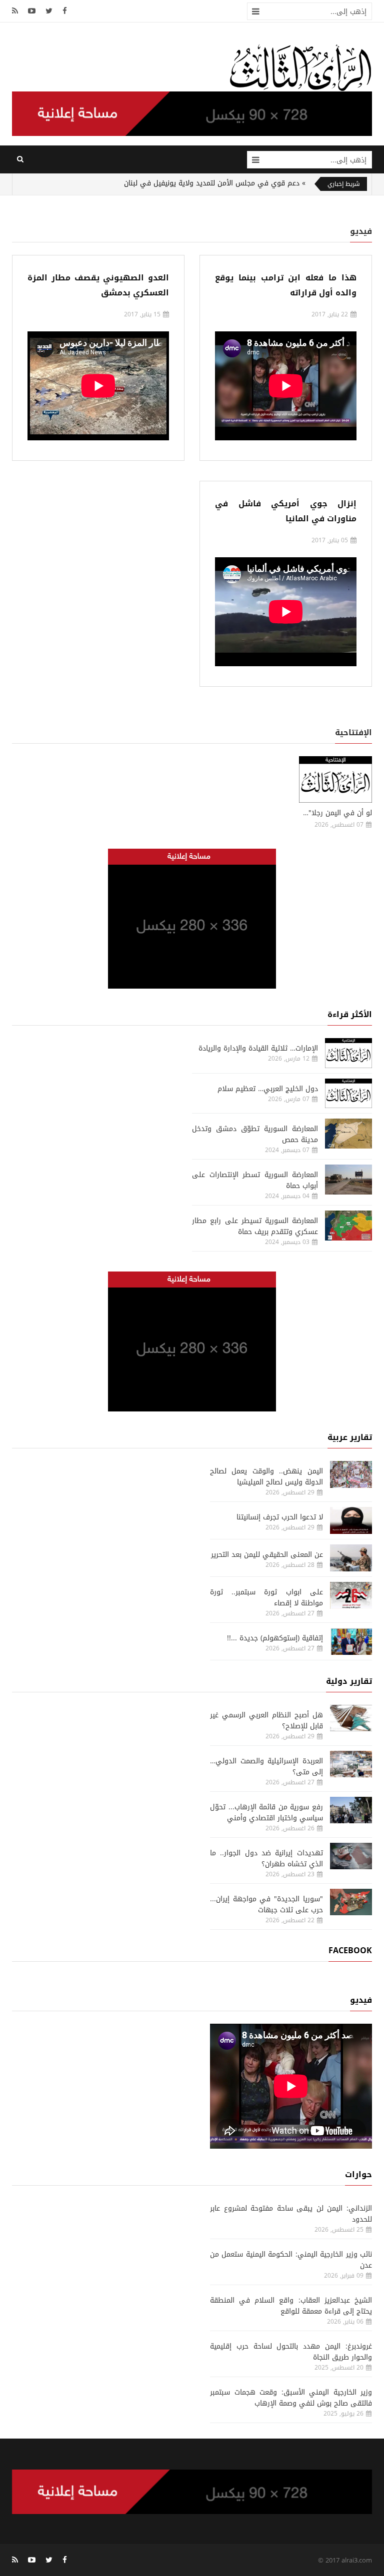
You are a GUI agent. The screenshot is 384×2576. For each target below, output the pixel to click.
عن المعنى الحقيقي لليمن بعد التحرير (267, 1555)
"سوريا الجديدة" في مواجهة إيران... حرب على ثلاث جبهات (266, 1905)
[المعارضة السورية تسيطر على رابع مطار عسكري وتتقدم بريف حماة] (348, 1226)
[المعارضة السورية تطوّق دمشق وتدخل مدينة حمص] (348, 1134)
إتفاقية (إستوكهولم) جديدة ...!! (275, 1638)
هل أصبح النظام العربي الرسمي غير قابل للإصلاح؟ (266, 1721)
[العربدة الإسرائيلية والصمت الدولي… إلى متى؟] (351, 1764)
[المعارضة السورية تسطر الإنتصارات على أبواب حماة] (348, 1180)
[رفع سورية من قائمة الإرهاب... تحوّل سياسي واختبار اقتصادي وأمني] (351, 1810)
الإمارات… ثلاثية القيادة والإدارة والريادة (258, 1048)
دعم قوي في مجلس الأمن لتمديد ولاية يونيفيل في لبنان (212, 183)
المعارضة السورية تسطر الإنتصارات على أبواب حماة (255, 1180)
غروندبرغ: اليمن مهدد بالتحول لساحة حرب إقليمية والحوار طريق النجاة (291, 2352)
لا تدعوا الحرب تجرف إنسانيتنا (280, 1517)
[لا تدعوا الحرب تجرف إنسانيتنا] (351, 1520)
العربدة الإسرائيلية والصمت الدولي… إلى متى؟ (266, 1767)
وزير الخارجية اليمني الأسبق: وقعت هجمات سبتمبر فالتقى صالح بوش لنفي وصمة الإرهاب (291, 2398)
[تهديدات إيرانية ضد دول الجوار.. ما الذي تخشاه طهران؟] (351, 1856)
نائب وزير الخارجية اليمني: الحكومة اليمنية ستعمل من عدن (291, 2260)
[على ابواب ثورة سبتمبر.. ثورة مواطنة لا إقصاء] (351, 1595)
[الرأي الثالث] (300, 67)
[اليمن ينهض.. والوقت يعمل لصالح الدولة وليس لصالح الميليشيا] (351, 1474)
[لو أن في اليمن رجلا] (335, 779)
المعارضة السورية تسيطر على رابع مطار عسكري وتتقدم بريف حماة (255, 1226)
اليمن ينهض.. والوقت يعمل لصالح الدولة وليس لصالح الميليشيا (266, 1477)
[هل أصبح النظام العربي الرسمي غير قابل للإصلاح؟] (351, 1718)
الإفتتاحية (353, 732)
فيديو (361, 231)
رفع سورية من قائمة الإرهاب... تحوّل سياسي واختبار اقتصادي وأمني (266, 1813)
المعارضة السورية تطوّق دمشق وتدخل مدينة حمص (255, 1134)
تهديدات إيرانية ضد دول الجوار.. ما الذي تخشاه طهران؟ (266, 1859)
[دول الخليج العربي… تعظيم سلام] (348, 1094)
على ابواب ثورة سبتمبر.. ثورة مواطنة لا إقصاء (266, 1598)
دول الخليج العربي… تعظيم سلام (268, 1089)
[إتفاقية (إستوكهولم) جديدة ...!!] (351, 1641)
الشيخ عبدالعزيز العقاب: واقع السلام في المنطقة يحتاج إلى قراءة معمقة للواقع (291, 2306)
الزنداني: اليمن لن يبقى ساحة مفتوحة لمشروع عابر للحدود (291, 2214)
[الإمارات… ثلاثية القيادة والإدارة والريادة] (348, 1053)
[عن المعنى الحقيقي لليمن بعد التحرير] (351, 1558)
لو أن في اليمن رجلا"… (337, 813)
